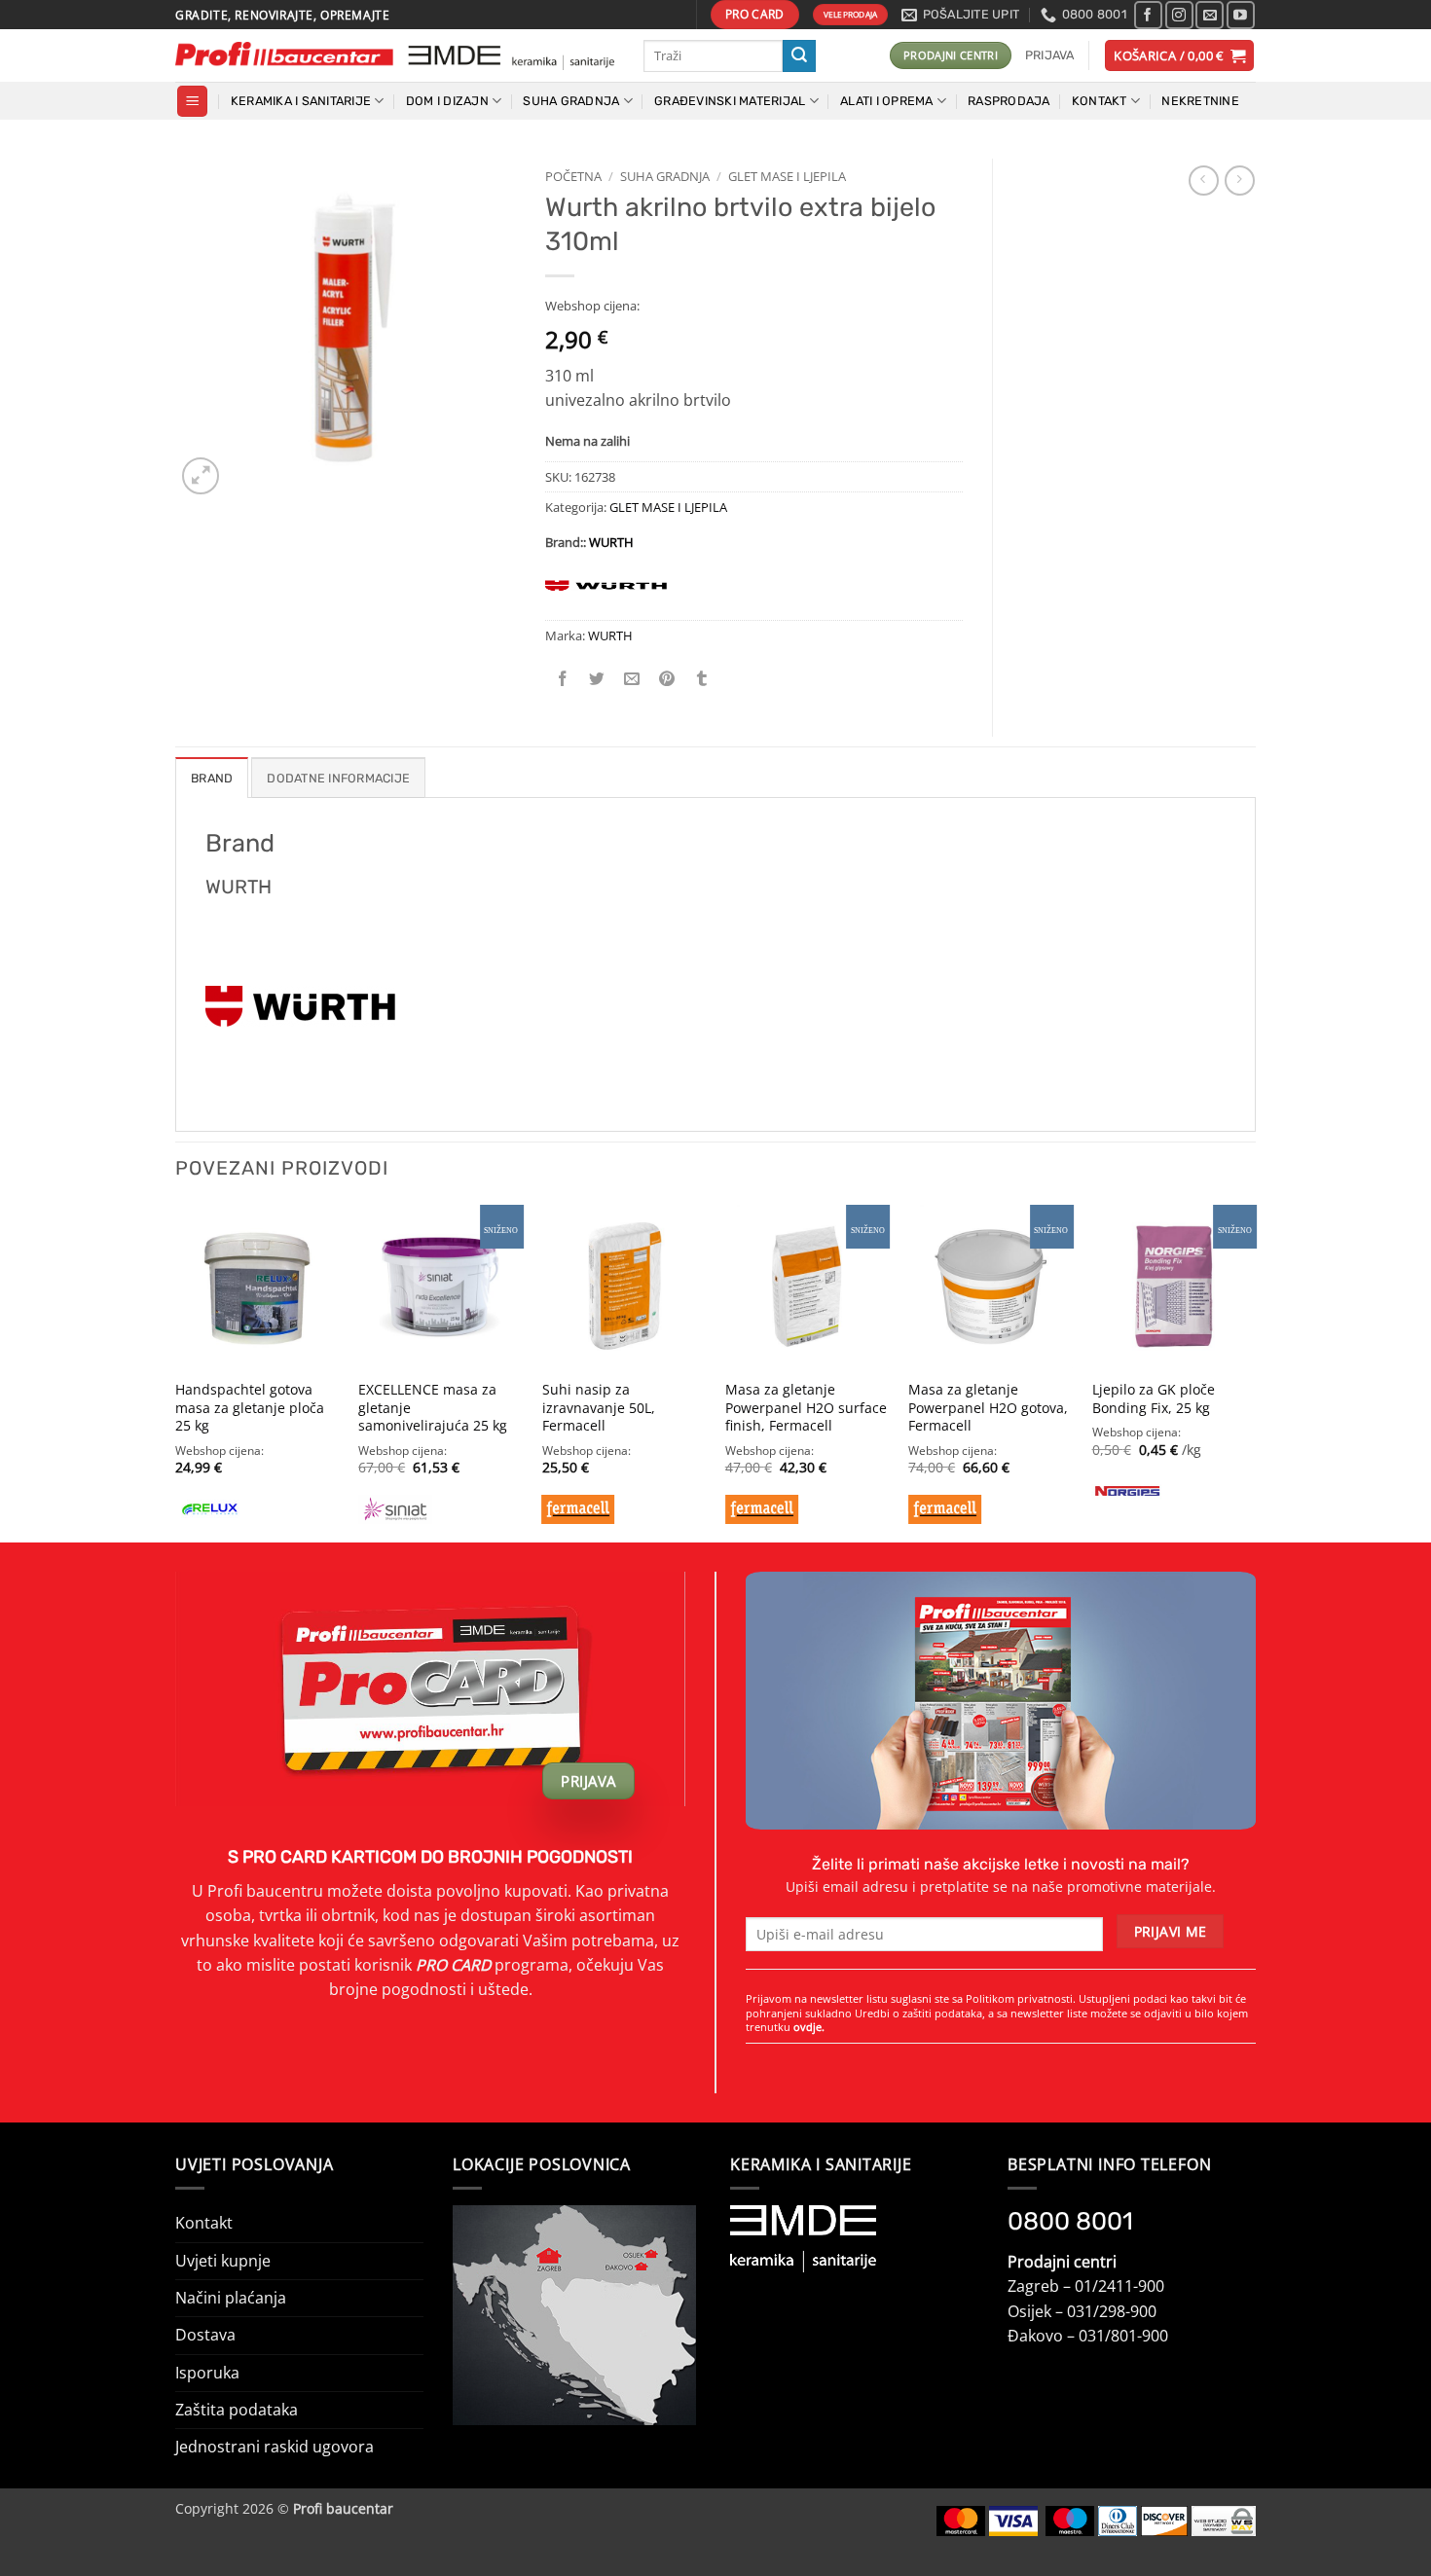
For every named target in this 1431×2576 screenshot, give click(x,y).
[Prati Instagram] (1179, 15)
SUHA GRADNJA (571, 101)
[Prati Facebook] (1148, 15)
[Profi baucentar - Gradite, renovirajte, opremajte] (395, 56)
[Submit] (799, 56)
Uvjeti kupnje (223, 2261)
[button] (1050, 55)
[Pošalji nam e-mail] (1210, 15)
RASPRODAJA (1009, 101)
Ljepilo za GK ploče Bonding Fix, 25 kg (1154, 1399)
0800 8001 (1070, 2221)
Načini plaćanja (231, 2298)
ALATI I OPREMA (887, 101)
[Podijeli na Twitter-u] (597, 679)
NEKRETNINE (1200, 101)
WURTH (611, 542)
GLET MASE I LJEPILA (787, 176)
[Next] (1255, 1372)
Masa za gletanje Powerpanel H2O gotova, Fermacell (988, 1408)
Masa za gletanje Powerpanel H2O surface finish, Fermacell (806, 1408)
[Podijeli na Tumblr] (702, 679)
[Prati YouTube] (1241, 15)
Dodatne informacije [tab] (338, 778)
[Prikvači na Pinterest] (667, 679)
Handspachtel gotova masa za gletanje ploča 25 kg (250, 1408)
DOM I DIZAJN (447, 101)
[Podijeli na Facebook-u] (563, 679)
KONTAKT (1100, 101)
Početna (573, 176)
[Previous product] (1240, 181)
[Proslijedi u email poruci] (632, 679)
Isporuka (207, 2373)
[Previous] (176, 1372)
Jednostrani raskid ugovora (275, 2447)
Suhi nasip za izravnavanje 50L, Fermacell (599, 1408)
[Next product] (1204, 181)
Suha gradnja (665, 176)
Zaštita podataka (237, 2410)
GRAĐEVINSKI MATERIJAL (730, 101)
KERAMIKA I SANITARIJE (301, 101)
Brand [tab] (212, 778)
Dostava (205, 2335)
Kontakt (204, 2223)
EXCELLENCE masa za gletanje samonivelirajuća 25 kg (433, 1408)
